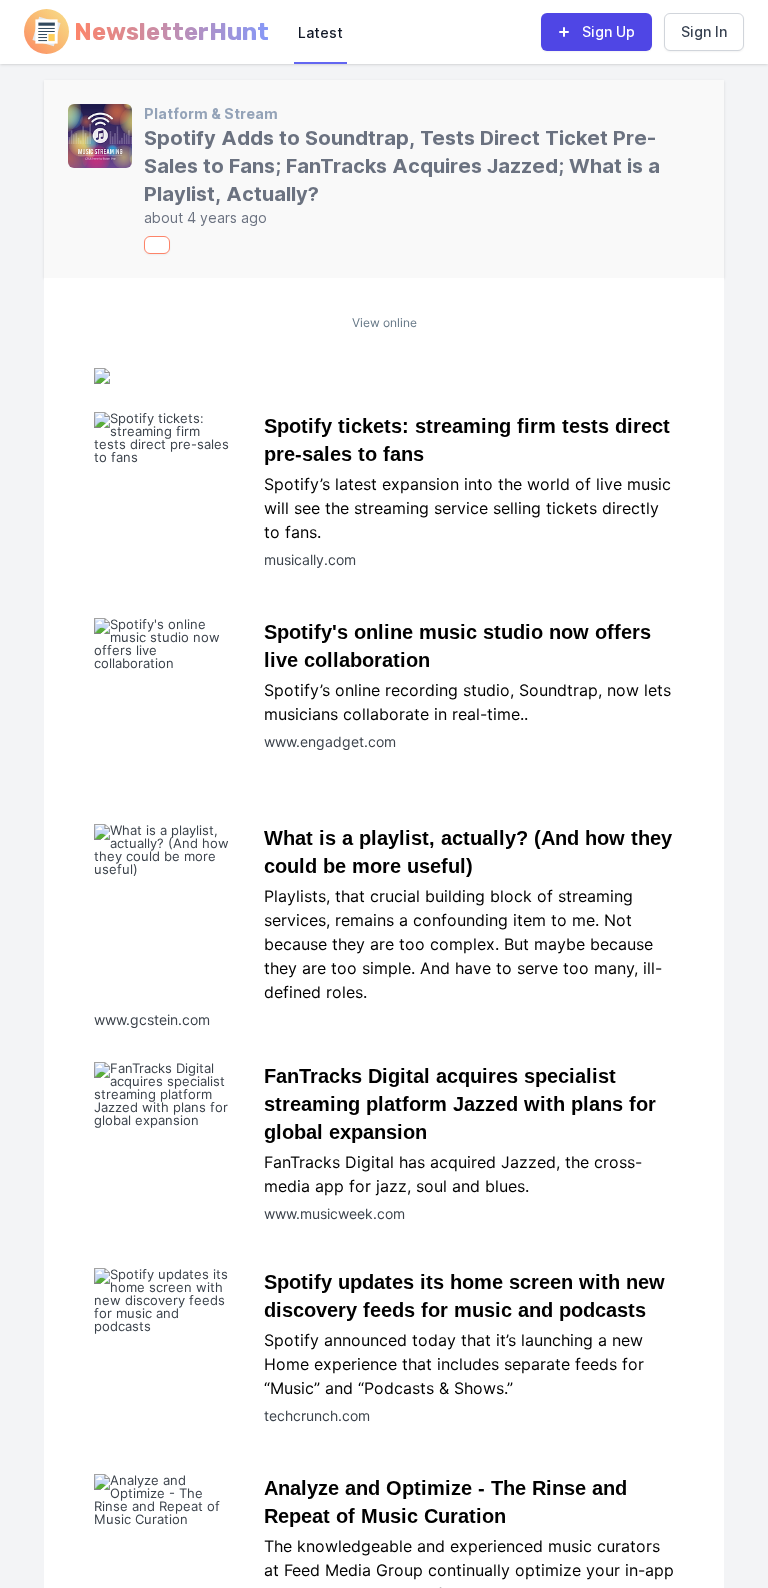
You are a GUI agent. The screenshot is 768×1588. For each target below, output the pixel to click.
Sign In (704, 31)
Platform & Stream (211, 113)
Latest (320, 32)
